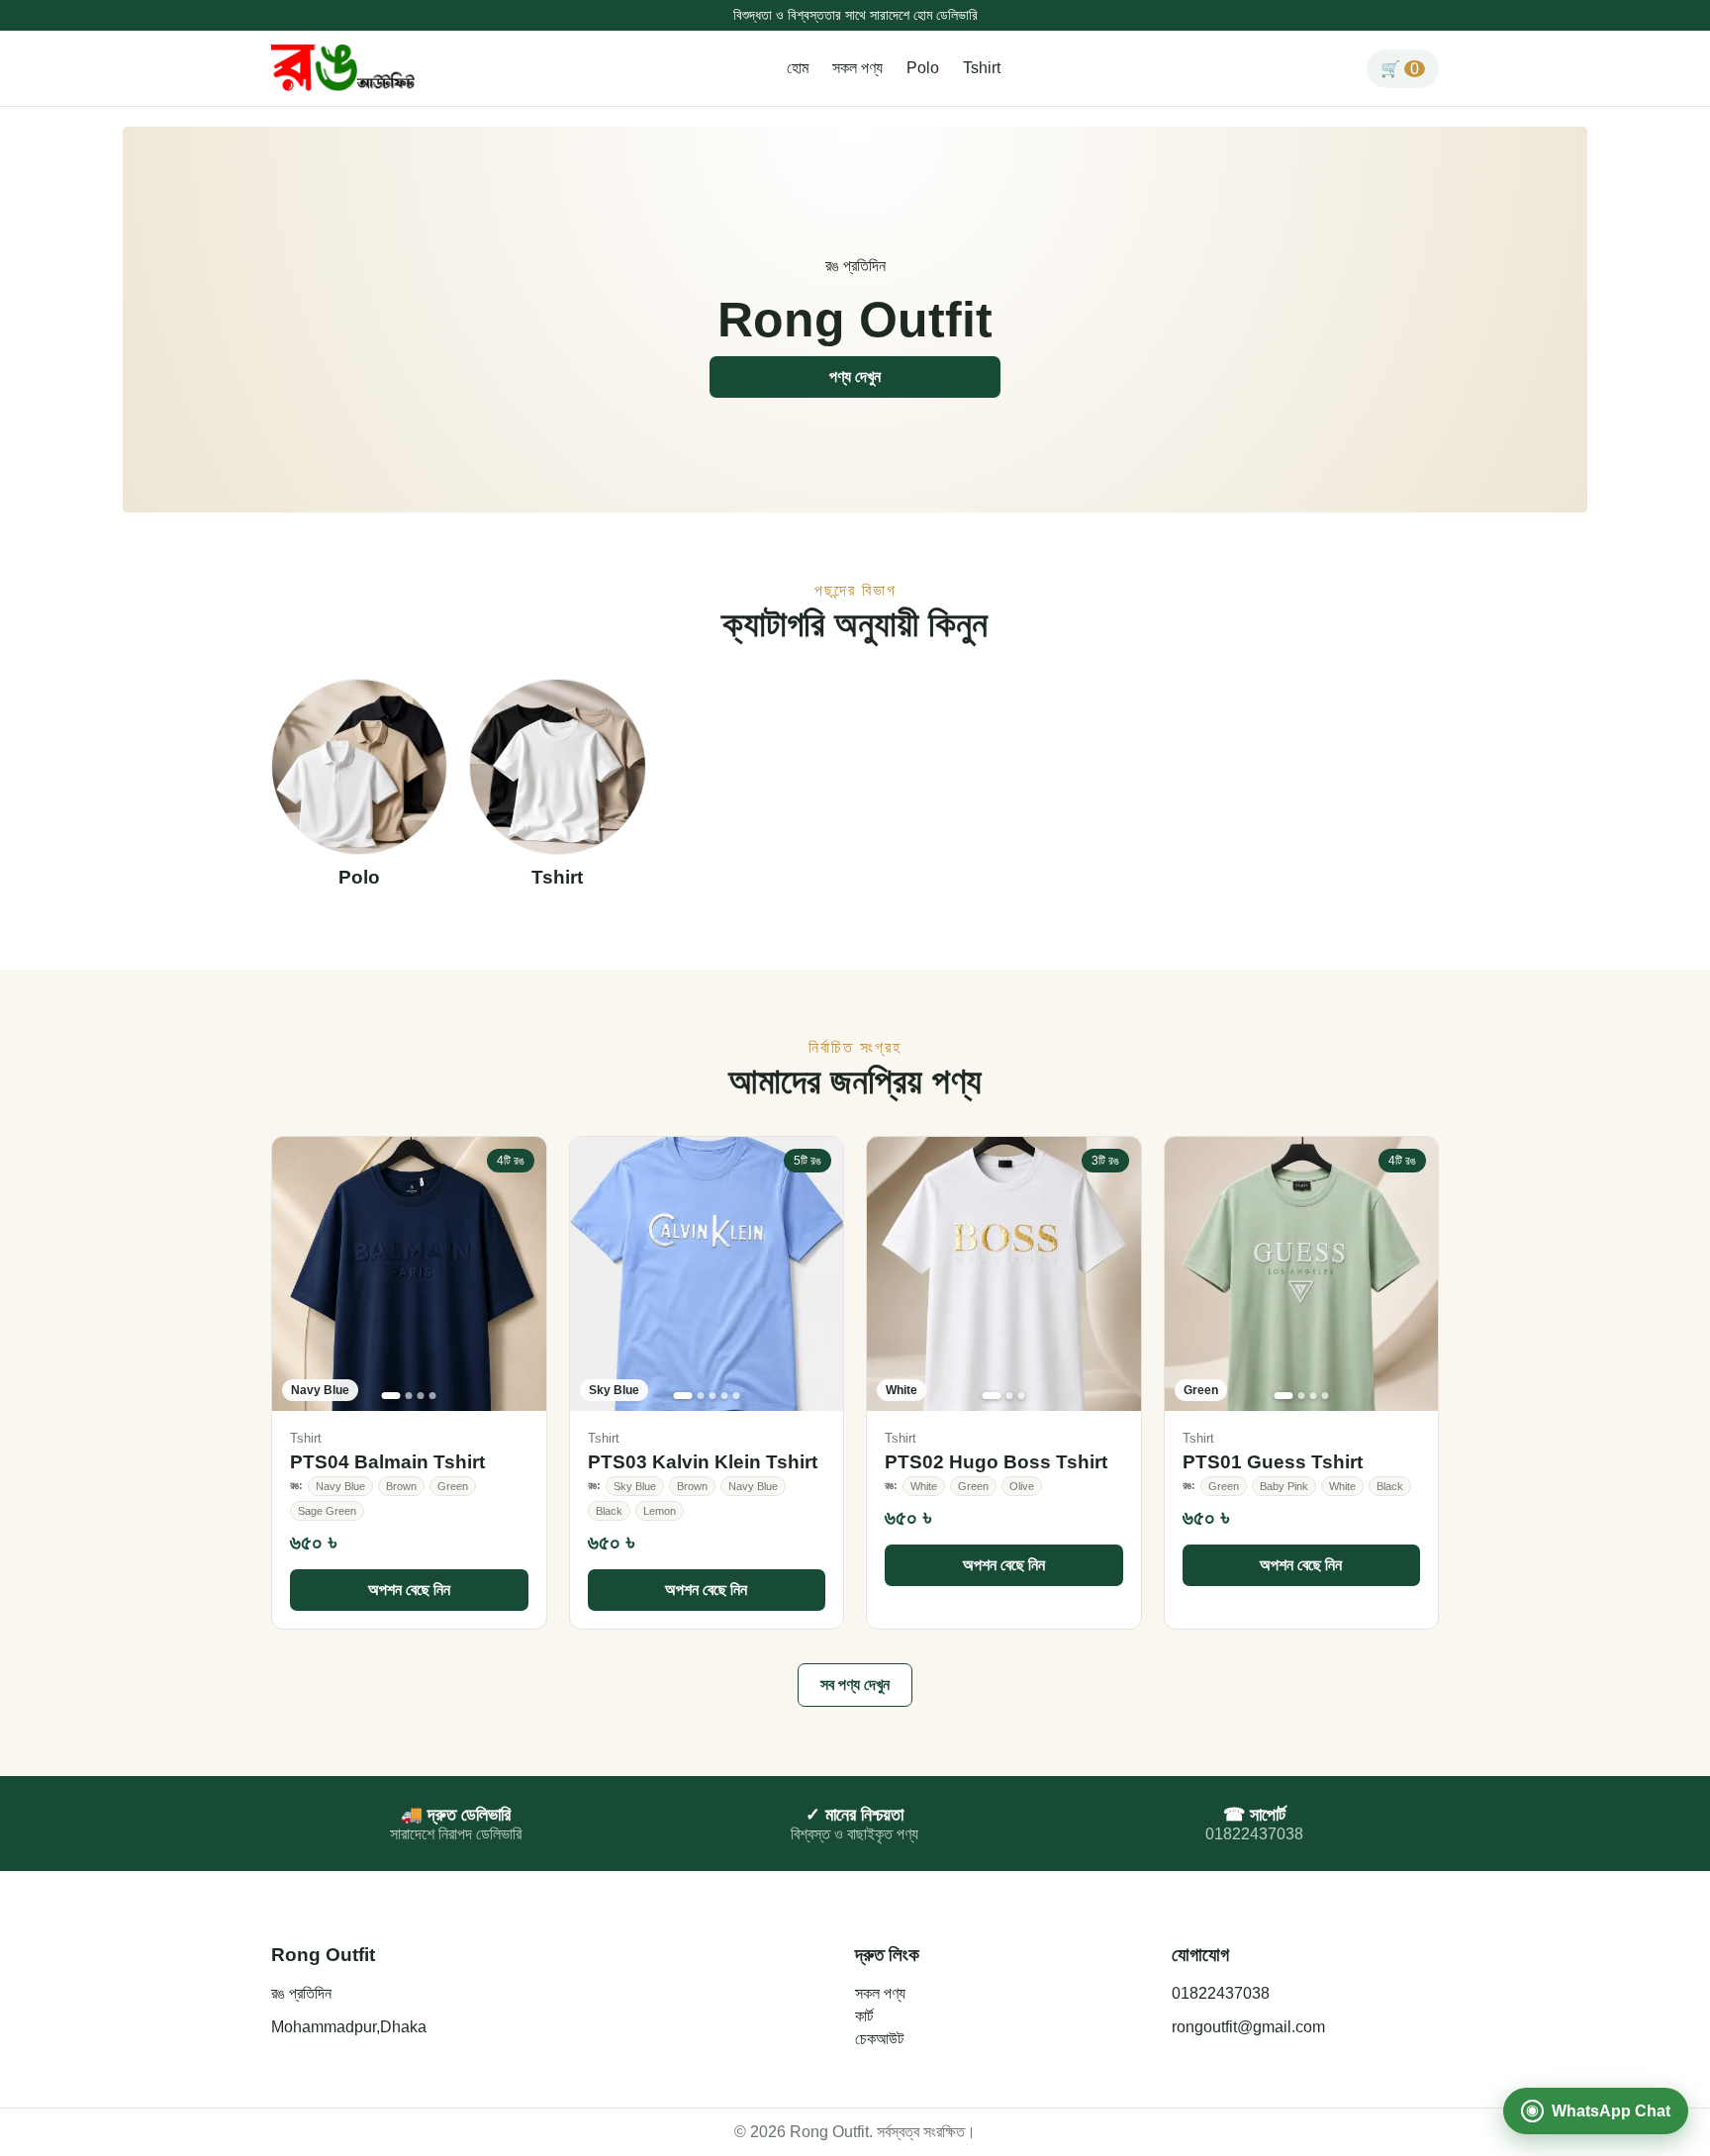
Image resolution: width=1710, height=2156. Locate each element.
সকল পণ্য (857, 68)
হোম (798, 68)
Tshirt (982, 68)
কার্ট (864, 2016)
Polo (923, 68)
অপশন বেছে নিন (409, 1590)
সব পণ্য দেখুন (855, 1685)
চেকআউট (879, 2039)
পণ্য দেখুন (855, 376)
